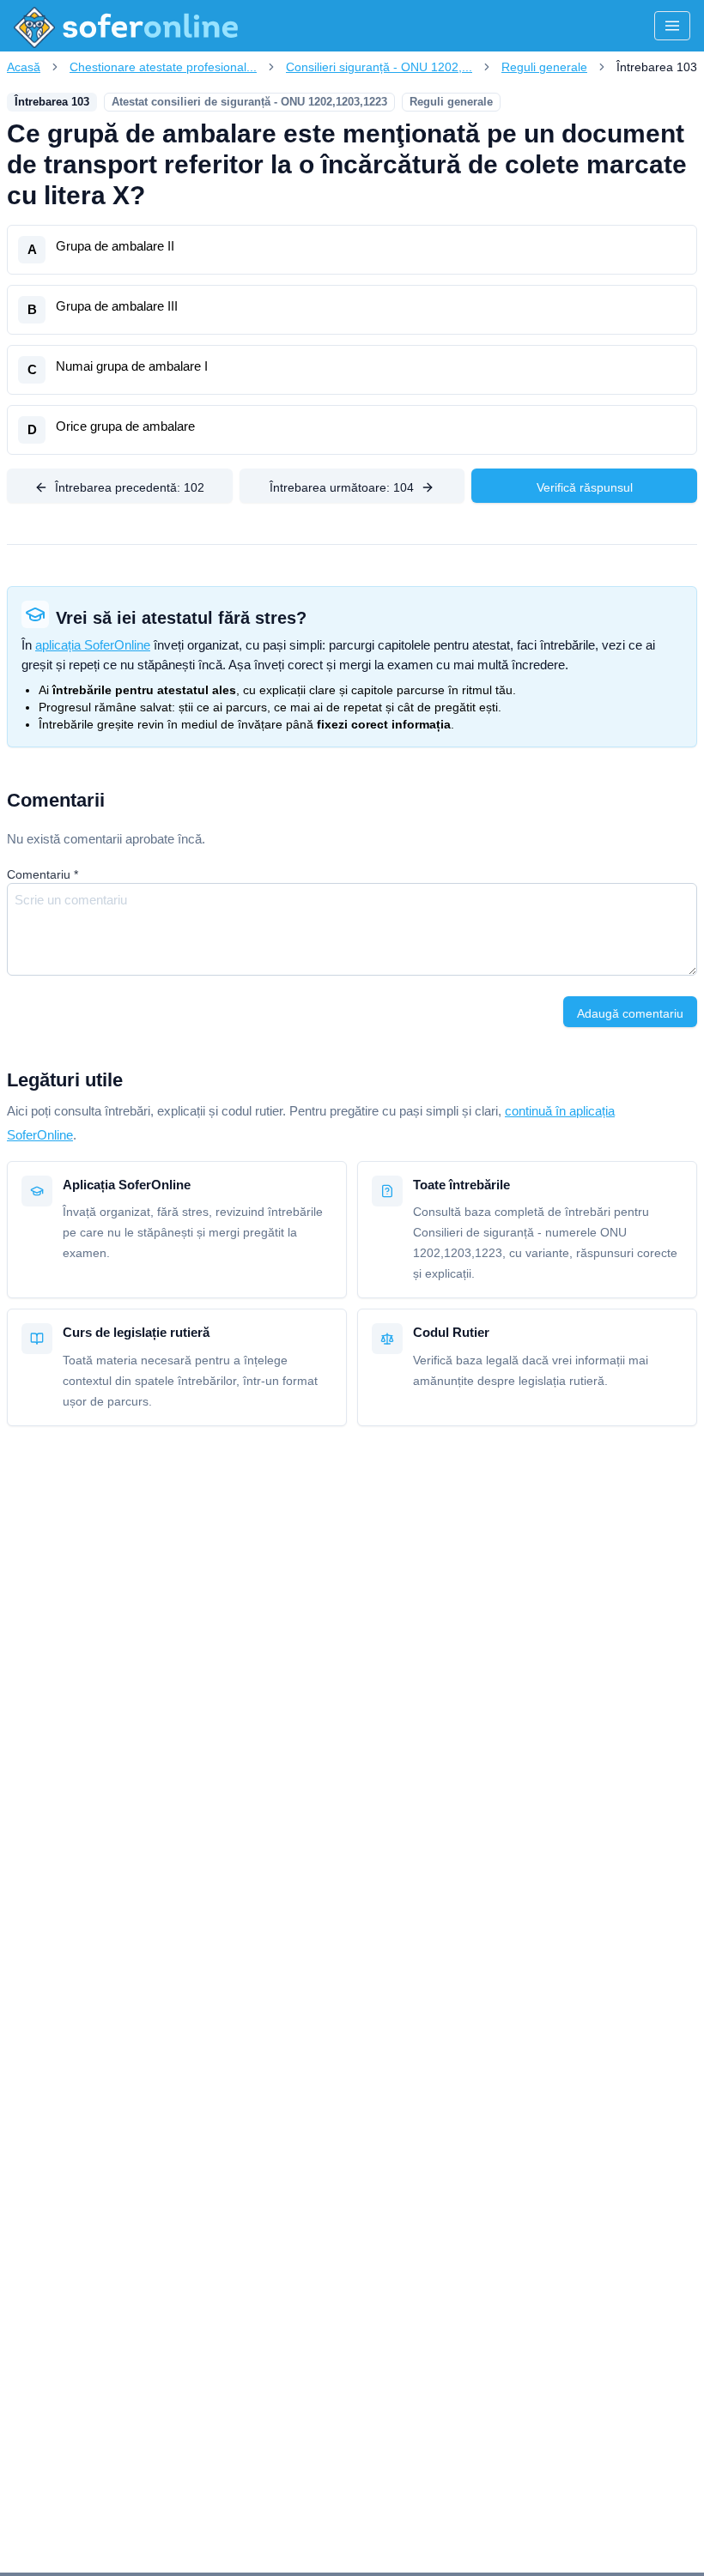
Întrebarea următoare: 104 (342, 487)
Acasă (24, 67)
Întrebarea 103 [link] (657, 67)
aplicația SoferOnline (93, 645)
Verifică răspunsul (585, 487)
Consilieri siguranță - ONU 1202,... (379, 67)
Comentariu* (42, 874)
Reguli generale (544, 67)
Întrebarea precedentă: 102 (130, 487)
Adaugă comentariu (630, 1013)
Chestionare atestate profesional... (163, 67)
